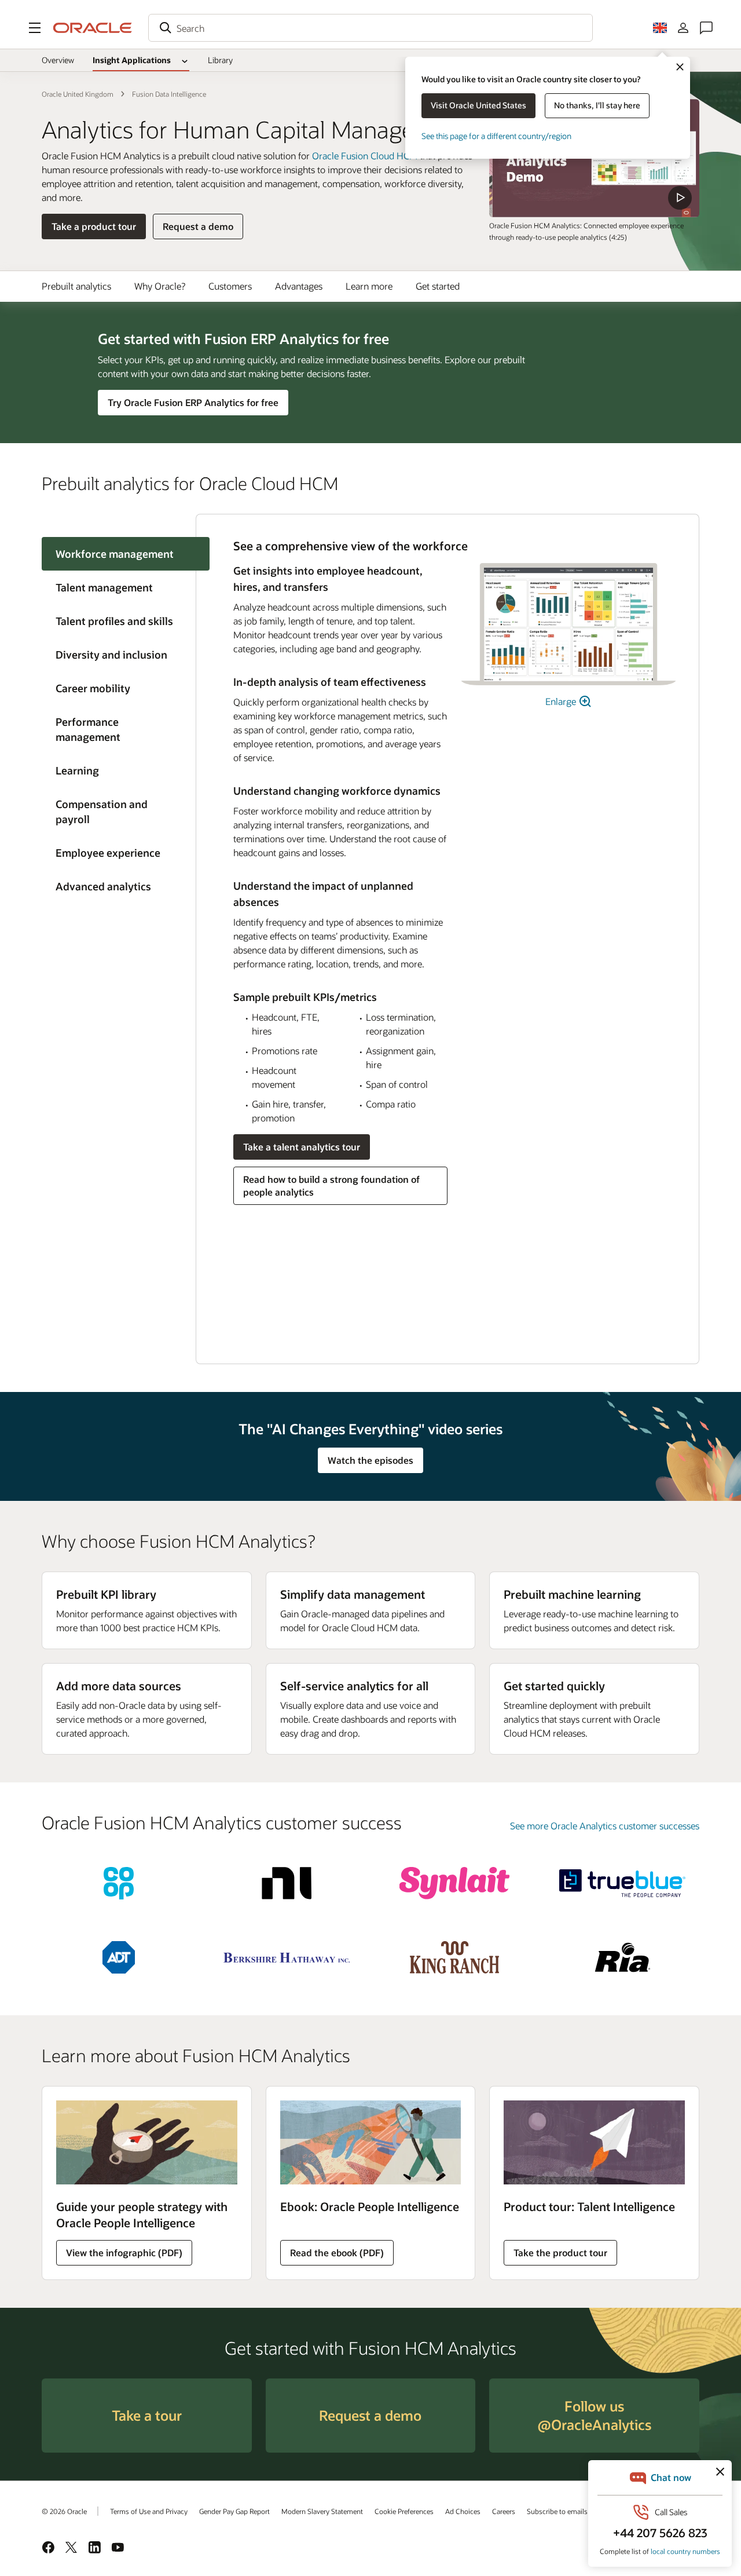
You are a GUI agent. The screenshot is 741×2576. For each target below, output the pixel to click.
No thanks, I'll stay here (597, 105)
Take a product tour (94, 226)
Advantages (299, 286)
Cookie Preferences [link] (404, 2511)
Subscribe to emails (557, 2511)
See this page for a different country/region (496, 136)
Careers (504, 2511)
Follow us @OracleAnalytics (594, 2415)
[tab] (119, 587)
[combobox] (370, 28)
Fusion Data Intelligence (169, 94)
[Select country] (660, 28)
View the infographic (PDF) (124, 2252)
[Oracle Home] (93, 28)
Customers (230, 286)
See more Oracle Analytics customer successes (605, 1826)
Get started (438, 286)
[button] (35, 28)
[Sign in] (683, 28)
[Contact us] (706, 28)
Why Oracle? (160, 286)
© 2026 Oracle (64, 2511)
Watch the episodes (370, 1460)
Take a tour (147, 2415)
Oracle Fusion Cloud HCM (365, 156)
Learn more (369, 286)
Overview (58, 60)
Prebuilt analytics (76, 286)
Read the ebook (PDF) (337, 2252)
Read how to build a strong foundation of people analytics (331, 1185)
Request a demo (198, 226)
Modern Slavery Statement (322, 2511)
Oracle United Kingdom (78, 94)
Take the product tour (560, 2252)
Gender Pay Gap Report (234, 2511)
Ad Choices (463, 2511)
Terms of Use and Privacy (149, 2511)
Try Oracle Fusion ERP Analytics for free (193, 402)
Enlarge (562, 701)
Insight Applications (132, 60)
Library (220, 60)
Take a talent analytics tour (302, 1147)
